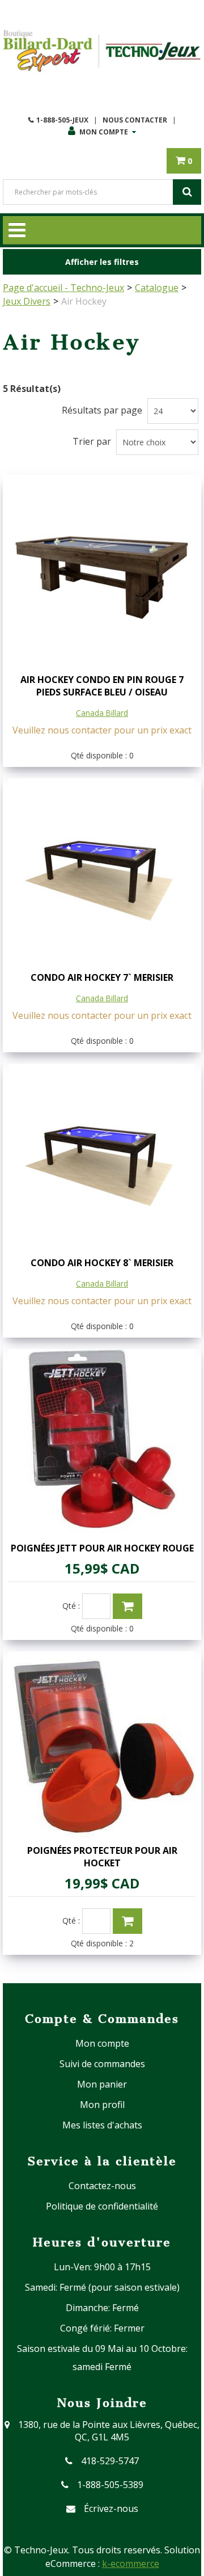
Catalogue (157, 288)
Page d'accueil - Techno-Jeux (63, 288)
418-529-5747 (110, 2461)
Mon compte (104, 132)
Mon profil (102, 2105)
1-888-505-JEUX (62, 120)
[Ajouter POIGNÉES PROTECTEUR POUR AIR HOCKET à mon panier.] (127, 1921)
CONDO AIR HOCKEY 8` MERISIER (102, 1263)
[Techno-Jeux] (102, 51)
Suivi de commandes (102, 2064)
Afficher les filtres (102, 262)
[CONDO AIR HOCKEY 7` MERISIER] (102, 872)
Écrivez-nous (111, 2508)
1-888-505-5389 (110, 2485)
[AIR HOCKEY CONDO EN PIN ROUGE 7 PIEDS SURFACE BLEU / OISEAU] (102, 574)
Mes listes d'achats (102, 2125)
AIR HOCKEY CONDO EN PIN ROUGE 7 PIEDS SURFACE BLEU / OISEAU (102, 686)
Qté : (71, 1606)
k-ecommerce (131, 2564)
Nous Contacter (135, 120)
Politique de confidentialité (102, 2206)
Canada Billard (102, 713)
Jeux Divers (27, 301)
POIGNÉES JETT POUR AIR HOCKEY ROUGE (102, 1548)
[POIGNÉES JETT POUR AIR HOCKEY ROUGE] (102, 1443)
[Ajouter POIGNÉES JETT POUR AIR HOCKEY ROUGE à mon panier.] (127, 1606)
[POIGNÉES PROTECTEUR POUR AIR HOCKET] (102, 1745)
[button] (184, 161)
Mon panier (102, 2084)
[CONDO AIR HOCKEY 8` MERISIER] (102, 1157)
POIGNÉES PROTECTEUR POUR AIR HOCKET (102, 1857)
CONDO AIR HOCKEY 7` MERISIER (102, 977)
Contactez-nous (102, 2186)
